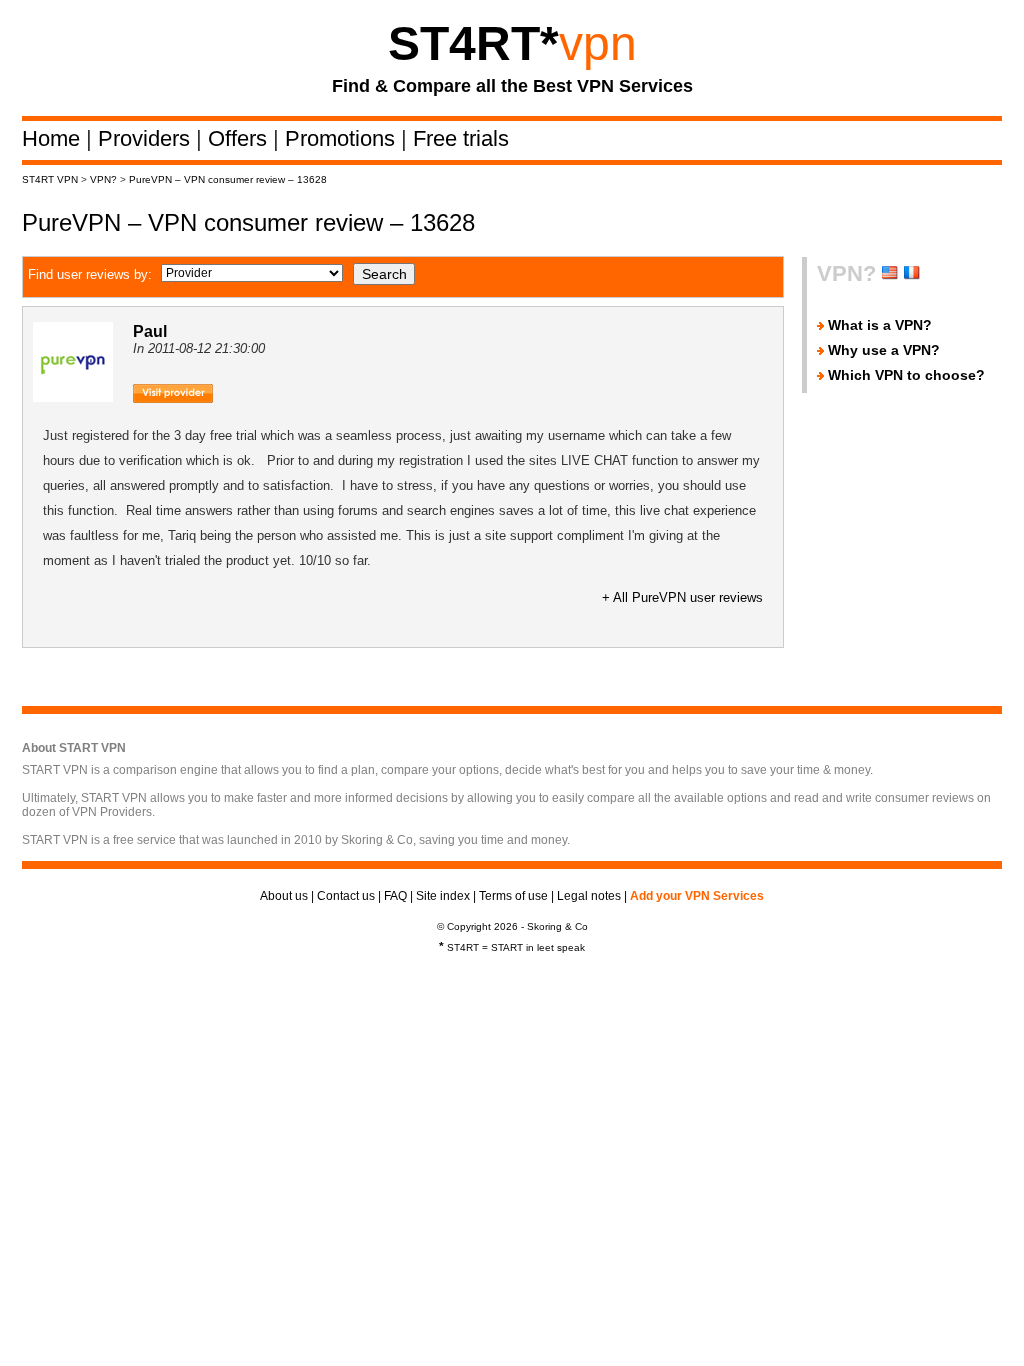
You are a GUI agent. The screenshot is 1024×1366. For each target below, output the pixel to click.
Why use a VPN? (884, 350)
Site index (443, 896)
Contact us (346, 896)
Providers (147, 138)
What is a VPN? (880, 325)
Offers (240, 138)
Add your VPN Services (697, 896)
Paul (150, 331)
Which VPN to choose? (906, 375)
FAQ (395, 896)
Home (54, 138)
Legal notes (589, 896)
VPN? (103, 179)
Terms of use (513, 896)
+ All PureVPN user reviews (682, 597)
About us (284, 896)
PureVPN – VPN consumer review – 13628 (228, 179)
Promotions (343, 138)
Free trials (461, 138)
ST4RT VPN (50, 179)
